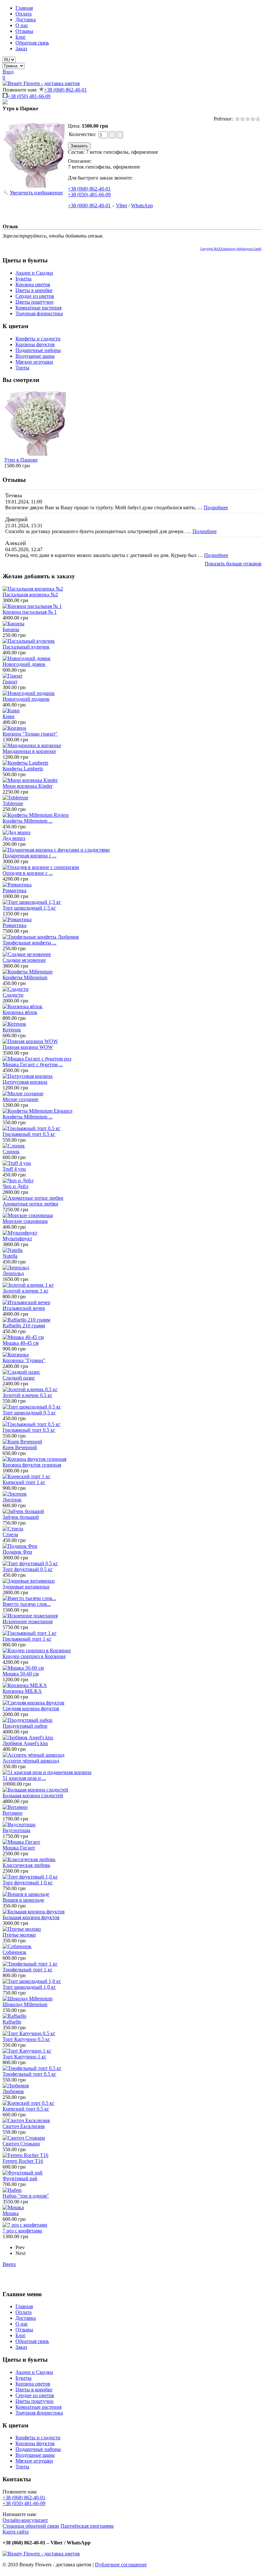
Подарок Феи (17, 1552)
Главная (24, 8)
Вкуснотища (16, 1830)
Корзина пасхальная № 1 (30, 612)
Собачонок (14, 1952)
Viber (122, 205)
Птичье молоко (19, 1935)
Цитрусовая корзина (25, 1082)
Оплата (24, 14)
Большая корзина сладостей (33, 1795)
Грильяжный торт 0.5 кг (29, 1134)
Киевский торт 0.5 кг (26, 2109)
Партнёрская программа (87, 2526)
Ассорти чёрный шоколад (31, 1761)
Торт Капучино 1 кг (24, 2057)
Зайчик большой (21, 1517)
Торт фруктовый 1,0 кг (28, 1883)
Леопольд (13, 1273)
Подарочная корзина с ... (29, 856)
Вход (8, 72)
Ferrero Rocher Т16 (23, 2161)
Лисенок (12, 1500)
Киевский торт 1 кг (24, 1482)
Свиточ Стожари (21, 2144)
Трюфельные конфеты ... (29, 943)
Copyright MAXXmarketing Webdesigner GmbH (231, 249)
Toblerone (13, 803)
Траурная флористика (39, 313)
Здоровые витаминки (26, 1587)
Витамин (13, 1813)
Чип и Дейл (15, 1186)
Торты (22, 368)
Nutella (10, 1256)
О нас (22, 25)
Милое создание (20, 1099)
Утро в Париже (21, 460)
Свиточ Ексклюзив (24, 2126)
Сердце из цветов (35, 296)
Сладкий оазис (19, 1378)
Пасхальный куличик (26, 647)
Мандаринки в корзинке (29, 751)
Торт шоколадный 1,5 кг (29, 908)
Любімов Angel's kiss (25, 1743)
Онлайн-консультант (25, 2520)
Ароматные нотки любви (30, 1204)
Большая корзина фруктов (31, 1917)
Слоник (11, 1151)
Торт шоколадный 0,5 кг (29, 1413)
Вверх (9, 2264)
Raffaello (12, 2022)
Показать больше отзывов (233, 564)
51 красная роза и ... (24, 1778)
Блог (21, 37)
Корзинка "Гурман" (24, 1360)
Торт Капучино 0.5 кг (26, 2039)
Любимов (13, 2091)
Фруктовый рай (20, 2178)
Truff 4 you (14, 1169)
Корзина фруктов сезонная (32, 1465)
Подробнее (216, 507)
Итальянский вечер (24, 1308)
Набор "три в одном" (26, 2196)
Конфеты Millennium (25, 977)
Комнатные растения (38, 308)
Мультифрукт (17, 1239)
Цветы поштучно (34, 302)
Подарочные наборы (38, 350)
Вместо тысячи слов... (27, 1604)
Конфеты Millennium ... (28, 821)
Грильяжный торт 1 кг (27, 1639)
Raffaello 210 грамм (24, 1326)
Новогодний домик (24, 664)
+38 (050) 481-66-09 (29, 96)
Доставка (26, 20)
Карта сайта (16, 2532)
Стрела (10, 1534)
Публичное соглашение (121, 2565)
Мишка (11, 2213)
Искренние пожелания (28, 1621)
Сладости (13, 995)
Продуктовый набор (25, 1726)
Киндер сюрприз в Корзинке (34, 1656)
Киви (9, 716)
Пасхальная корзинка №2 (30, 595)
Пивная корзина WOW (28, 1047)
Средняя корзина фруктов (31, 1708)
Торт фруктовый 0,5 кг (28, 1569)
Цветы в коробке (34, 290)
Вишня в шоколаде (23, 1900)
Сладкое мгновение (24, 960)
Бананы (11, 629)
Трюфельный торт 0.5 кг (29, 2074)
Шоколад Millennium (25, 2004)
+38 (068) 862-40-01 (66, 90)
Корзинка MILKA (22, 1691)
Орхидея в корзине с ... (28, 873)
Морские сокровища (25, 1221)
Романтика (14, 890)
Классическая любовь (26, 1865)
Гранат (10, 682)
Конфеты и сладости (38, 339)
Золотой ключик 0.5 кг (28, 1395)
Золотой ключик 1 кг (26, 1291)
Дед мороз (14, 838)
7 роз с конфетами (22, 2231)
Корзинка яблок (20, 1012)
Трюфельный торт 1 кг (28, 1970)
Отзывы (24, 31)
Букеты (24, 279)
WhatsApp (142, 205)
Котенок (12, 1030)
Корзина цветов (33, 284)
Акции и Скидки (34, 273)
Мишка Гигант (19, 1848)
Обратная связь (32, 43)
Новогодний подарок (26, 699)
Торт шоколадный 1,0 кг (29, 1987)
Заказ (21, 49)
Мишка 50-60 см (21, 1674)
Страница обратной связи (31, 2526)
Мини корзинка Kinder (28, 786)
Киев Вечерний (20, 1447)
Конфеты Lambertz (23, 769)
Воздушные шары (35, 356)
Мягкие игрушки (34, 362)
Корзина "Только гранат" (30, 734)
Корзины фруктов (35, 344)
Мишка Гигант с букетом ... (33, 1064)
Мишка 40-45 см (21, 1343)
